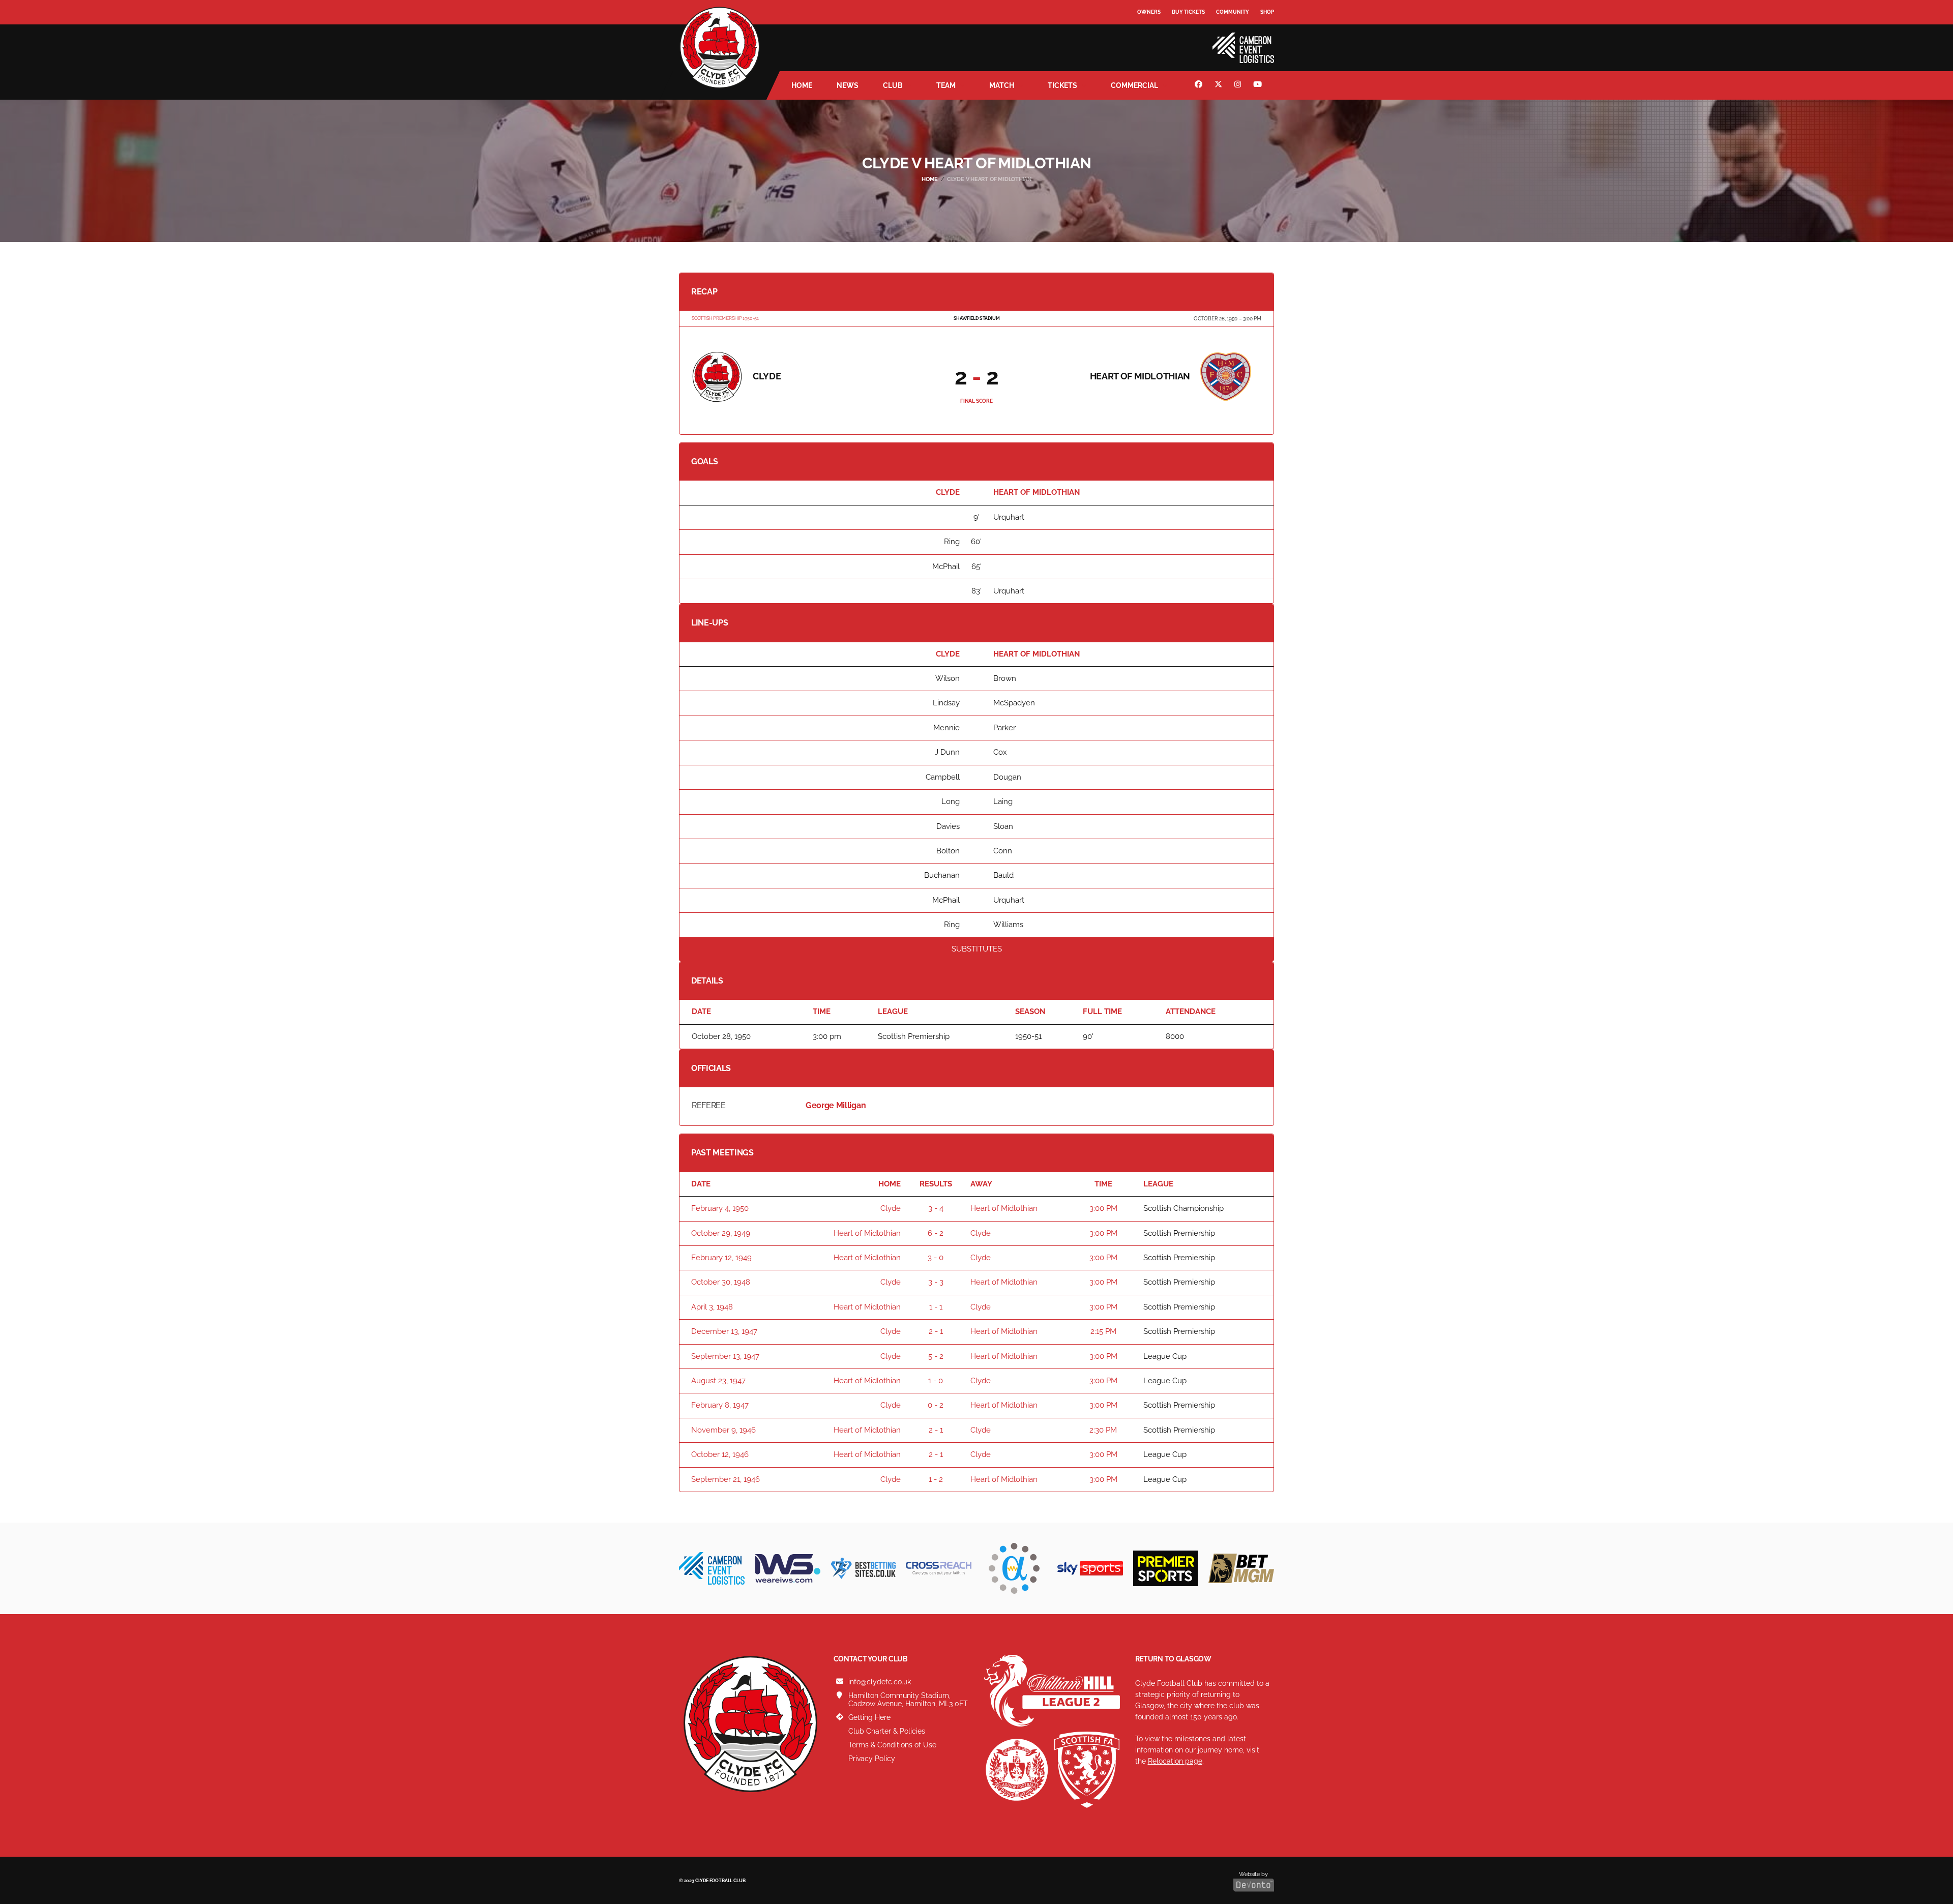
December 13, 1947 (724, 1331)
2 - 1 (936, 1331)
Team (946, 85)
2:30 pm (1103, 1430)
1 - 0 (936, 1381)
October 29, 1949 (721, 1233)
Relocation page (1175, 1761)
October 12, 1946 (720, 1454)
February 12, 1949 (721, 1258)
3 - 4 (936, 1208)
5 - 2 (936, 1356)
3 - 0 (936, 1258)
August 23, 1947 (718, 1381)
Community (1233, 12)
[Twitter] (1220, 85)
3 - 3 (936, 1282)
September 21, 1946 (726, 1479)
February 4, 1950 (720, 1208)
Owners (1149, 12)
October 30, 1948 (721, 1282)
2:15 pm (1103, 1331)
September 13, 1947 (725, 1356)
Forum (1147, 33)
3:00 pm (1103, 1208)
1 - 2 (936, 1479)
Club (893, 85)
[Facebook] (1200, 85)
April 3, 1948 (712, 1307)
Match (1002, 85)
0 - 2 (936, 1405)
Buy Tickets (1188, 12)
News (848, 85)
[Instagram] (1239, 85)
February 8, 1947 (720, 1405)
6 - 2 (936, 1233)
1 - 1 (936, 1307)
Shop (1267, 12)
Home (802, 85)
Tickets (1062, 85)
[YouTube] (1259, 85)
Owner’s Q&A (1156, 40)
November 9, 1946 (723, 1430)
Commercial (1134, 85)
